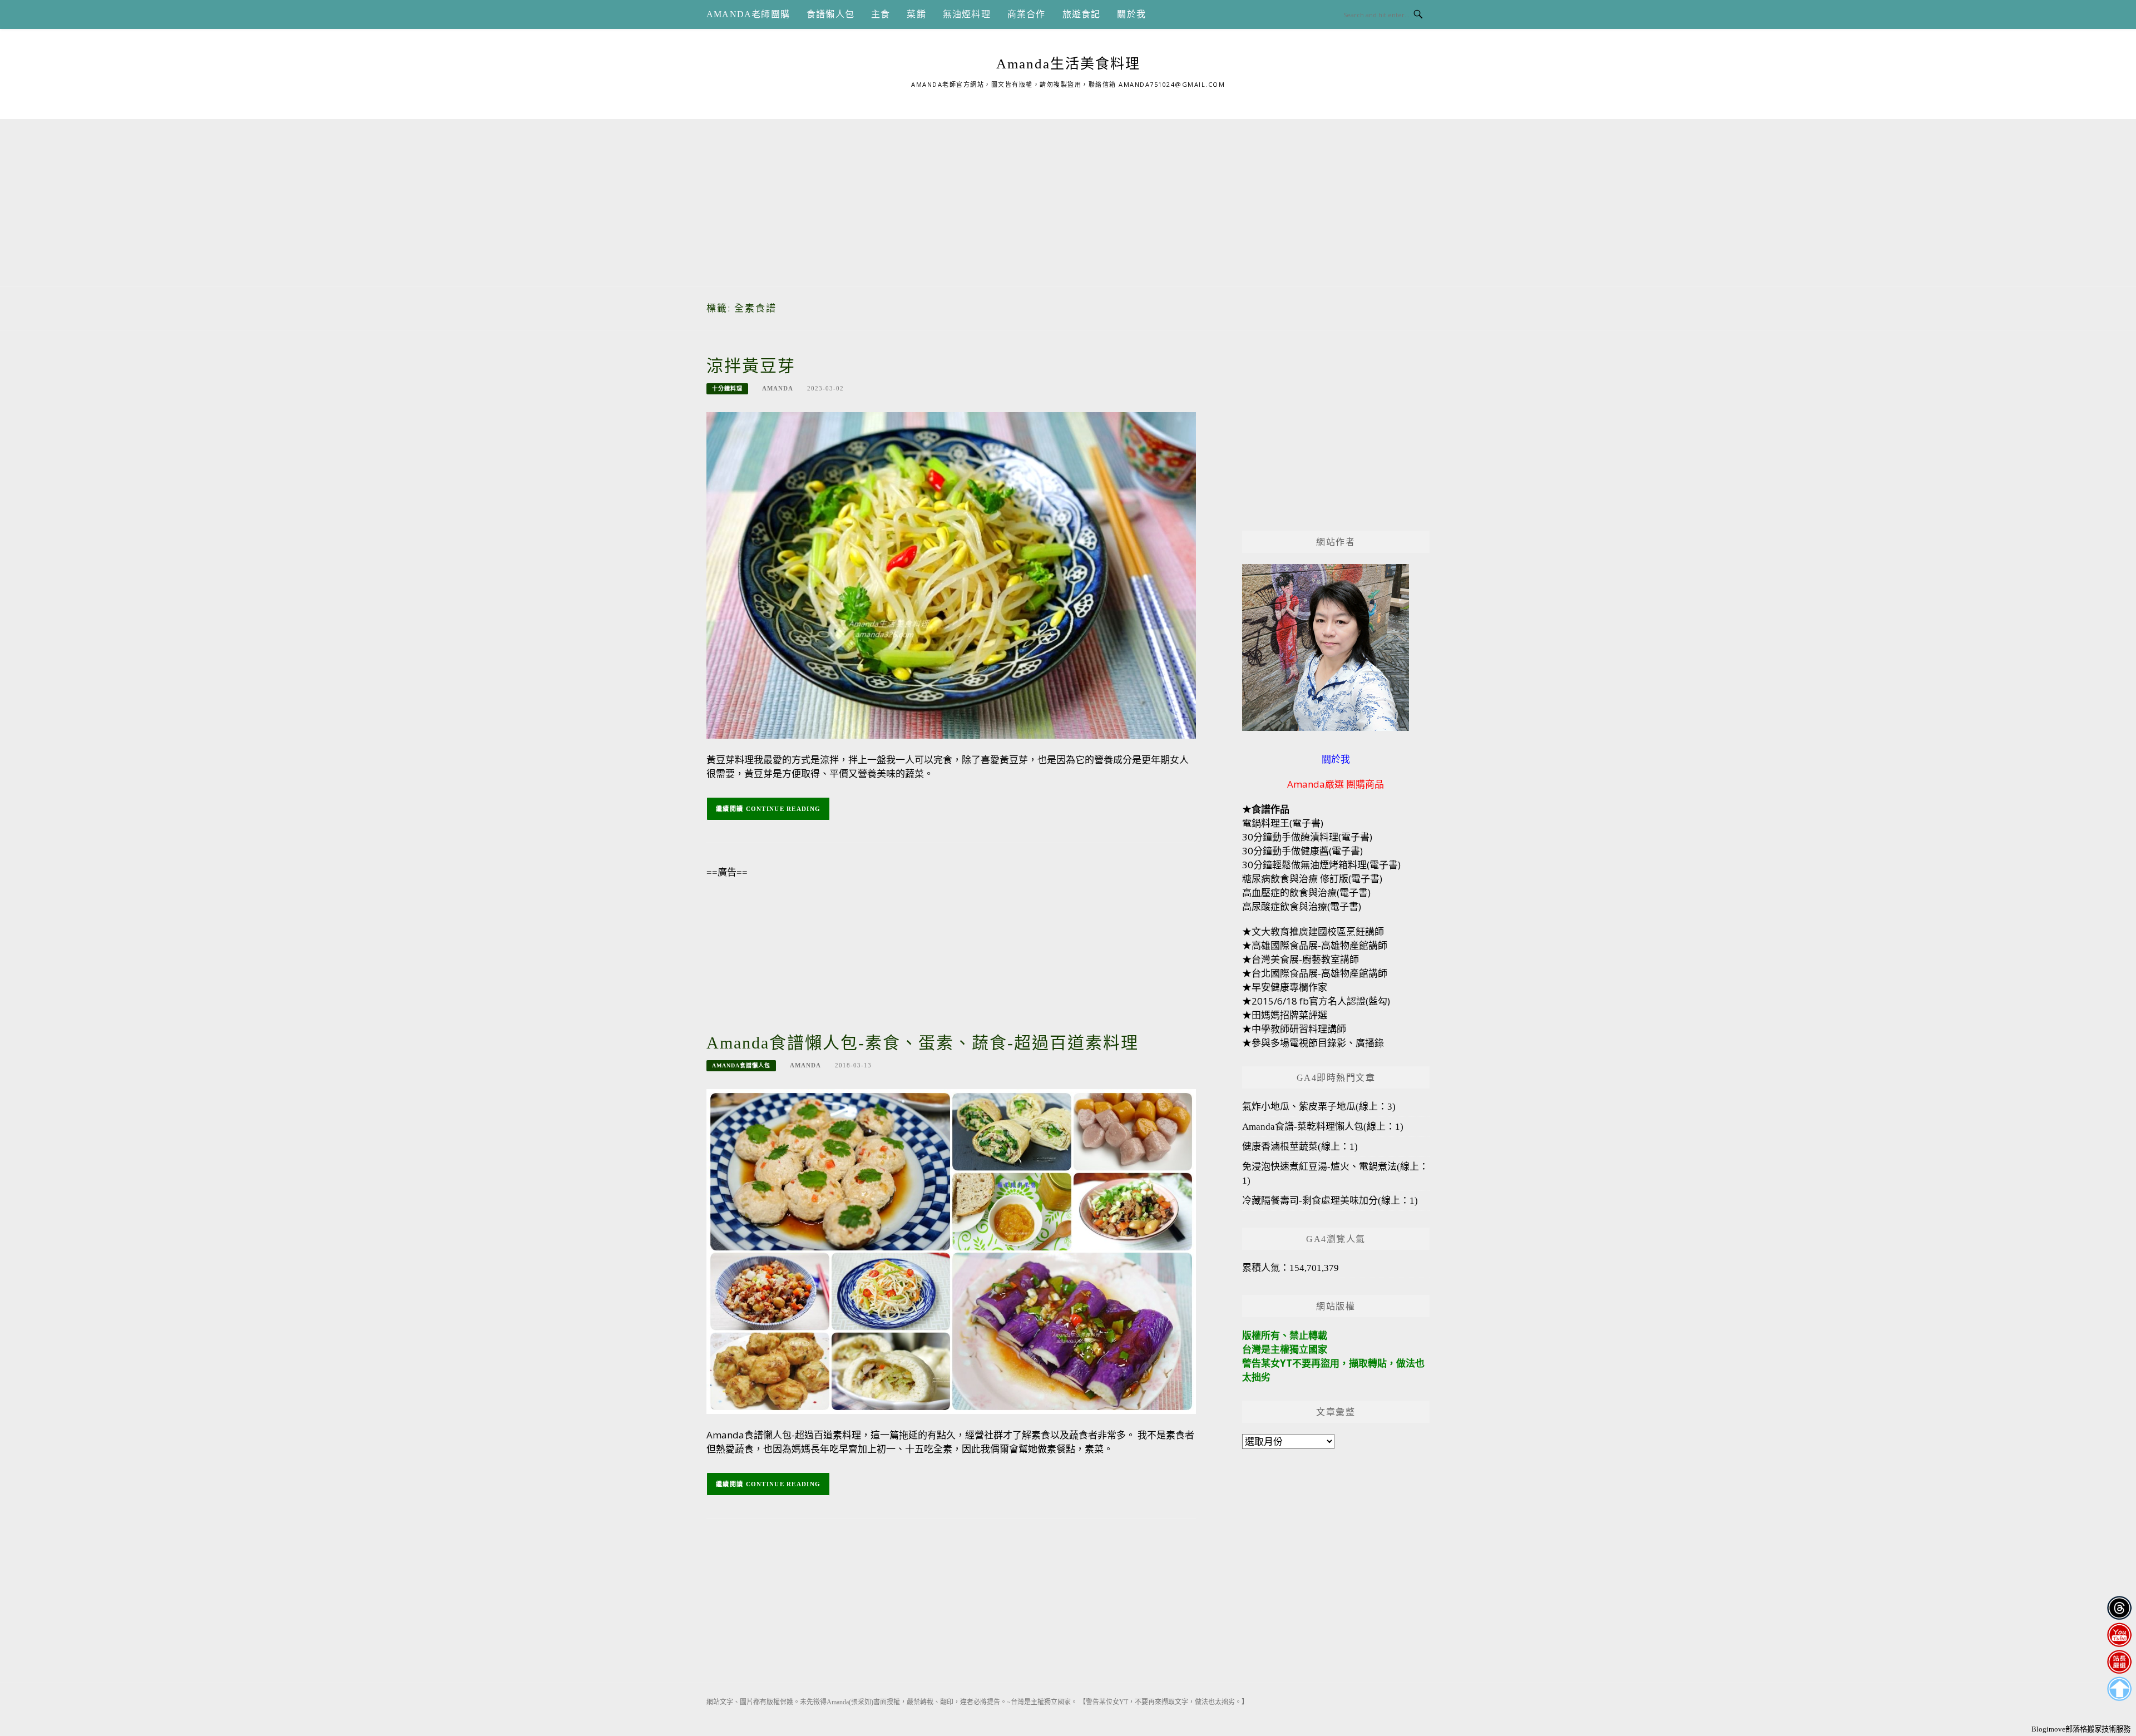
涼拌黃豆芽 (751, 366)
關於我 (1131, 14)
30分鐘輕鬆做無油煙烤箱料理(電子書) (1321, 865)
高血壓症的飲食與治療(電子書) (1306, 892)
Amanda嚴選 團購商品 (1336, 784)
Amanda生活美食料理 (1068, 64)
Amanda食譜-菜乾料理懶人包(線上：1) (1323, 1127)
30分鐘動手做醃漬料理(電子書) (1307, 837)
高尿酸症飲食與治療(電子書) (1302, 906)
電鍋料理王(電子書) (1283, 823)
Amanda (778, 388)
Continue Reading (783, 809)
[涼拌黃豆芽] (951, 574)
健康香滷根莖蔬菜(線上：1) (1300, 1147)
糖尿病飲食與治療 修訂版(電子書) (1312, 879)
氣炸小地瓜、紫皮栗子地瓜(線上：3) (1319, 1107)
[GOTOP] (2119, 1689)
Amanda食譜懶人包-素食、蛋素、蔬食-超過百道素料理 (923, 1043)
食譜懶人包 (830, 14)
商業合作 (1027, 14)
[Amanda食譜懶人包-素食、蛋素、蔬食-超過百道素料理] (951, 1251)
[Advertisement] (1068, 197)
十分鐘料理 (727, 389)
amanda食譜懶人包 (741, 1065)
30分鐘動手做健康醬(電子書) (1302, 851)
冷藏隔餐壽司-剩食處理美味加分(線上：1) (1330, 1201)
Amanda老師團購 (748, 14)
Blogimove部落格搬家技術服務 (2081, 1729)
